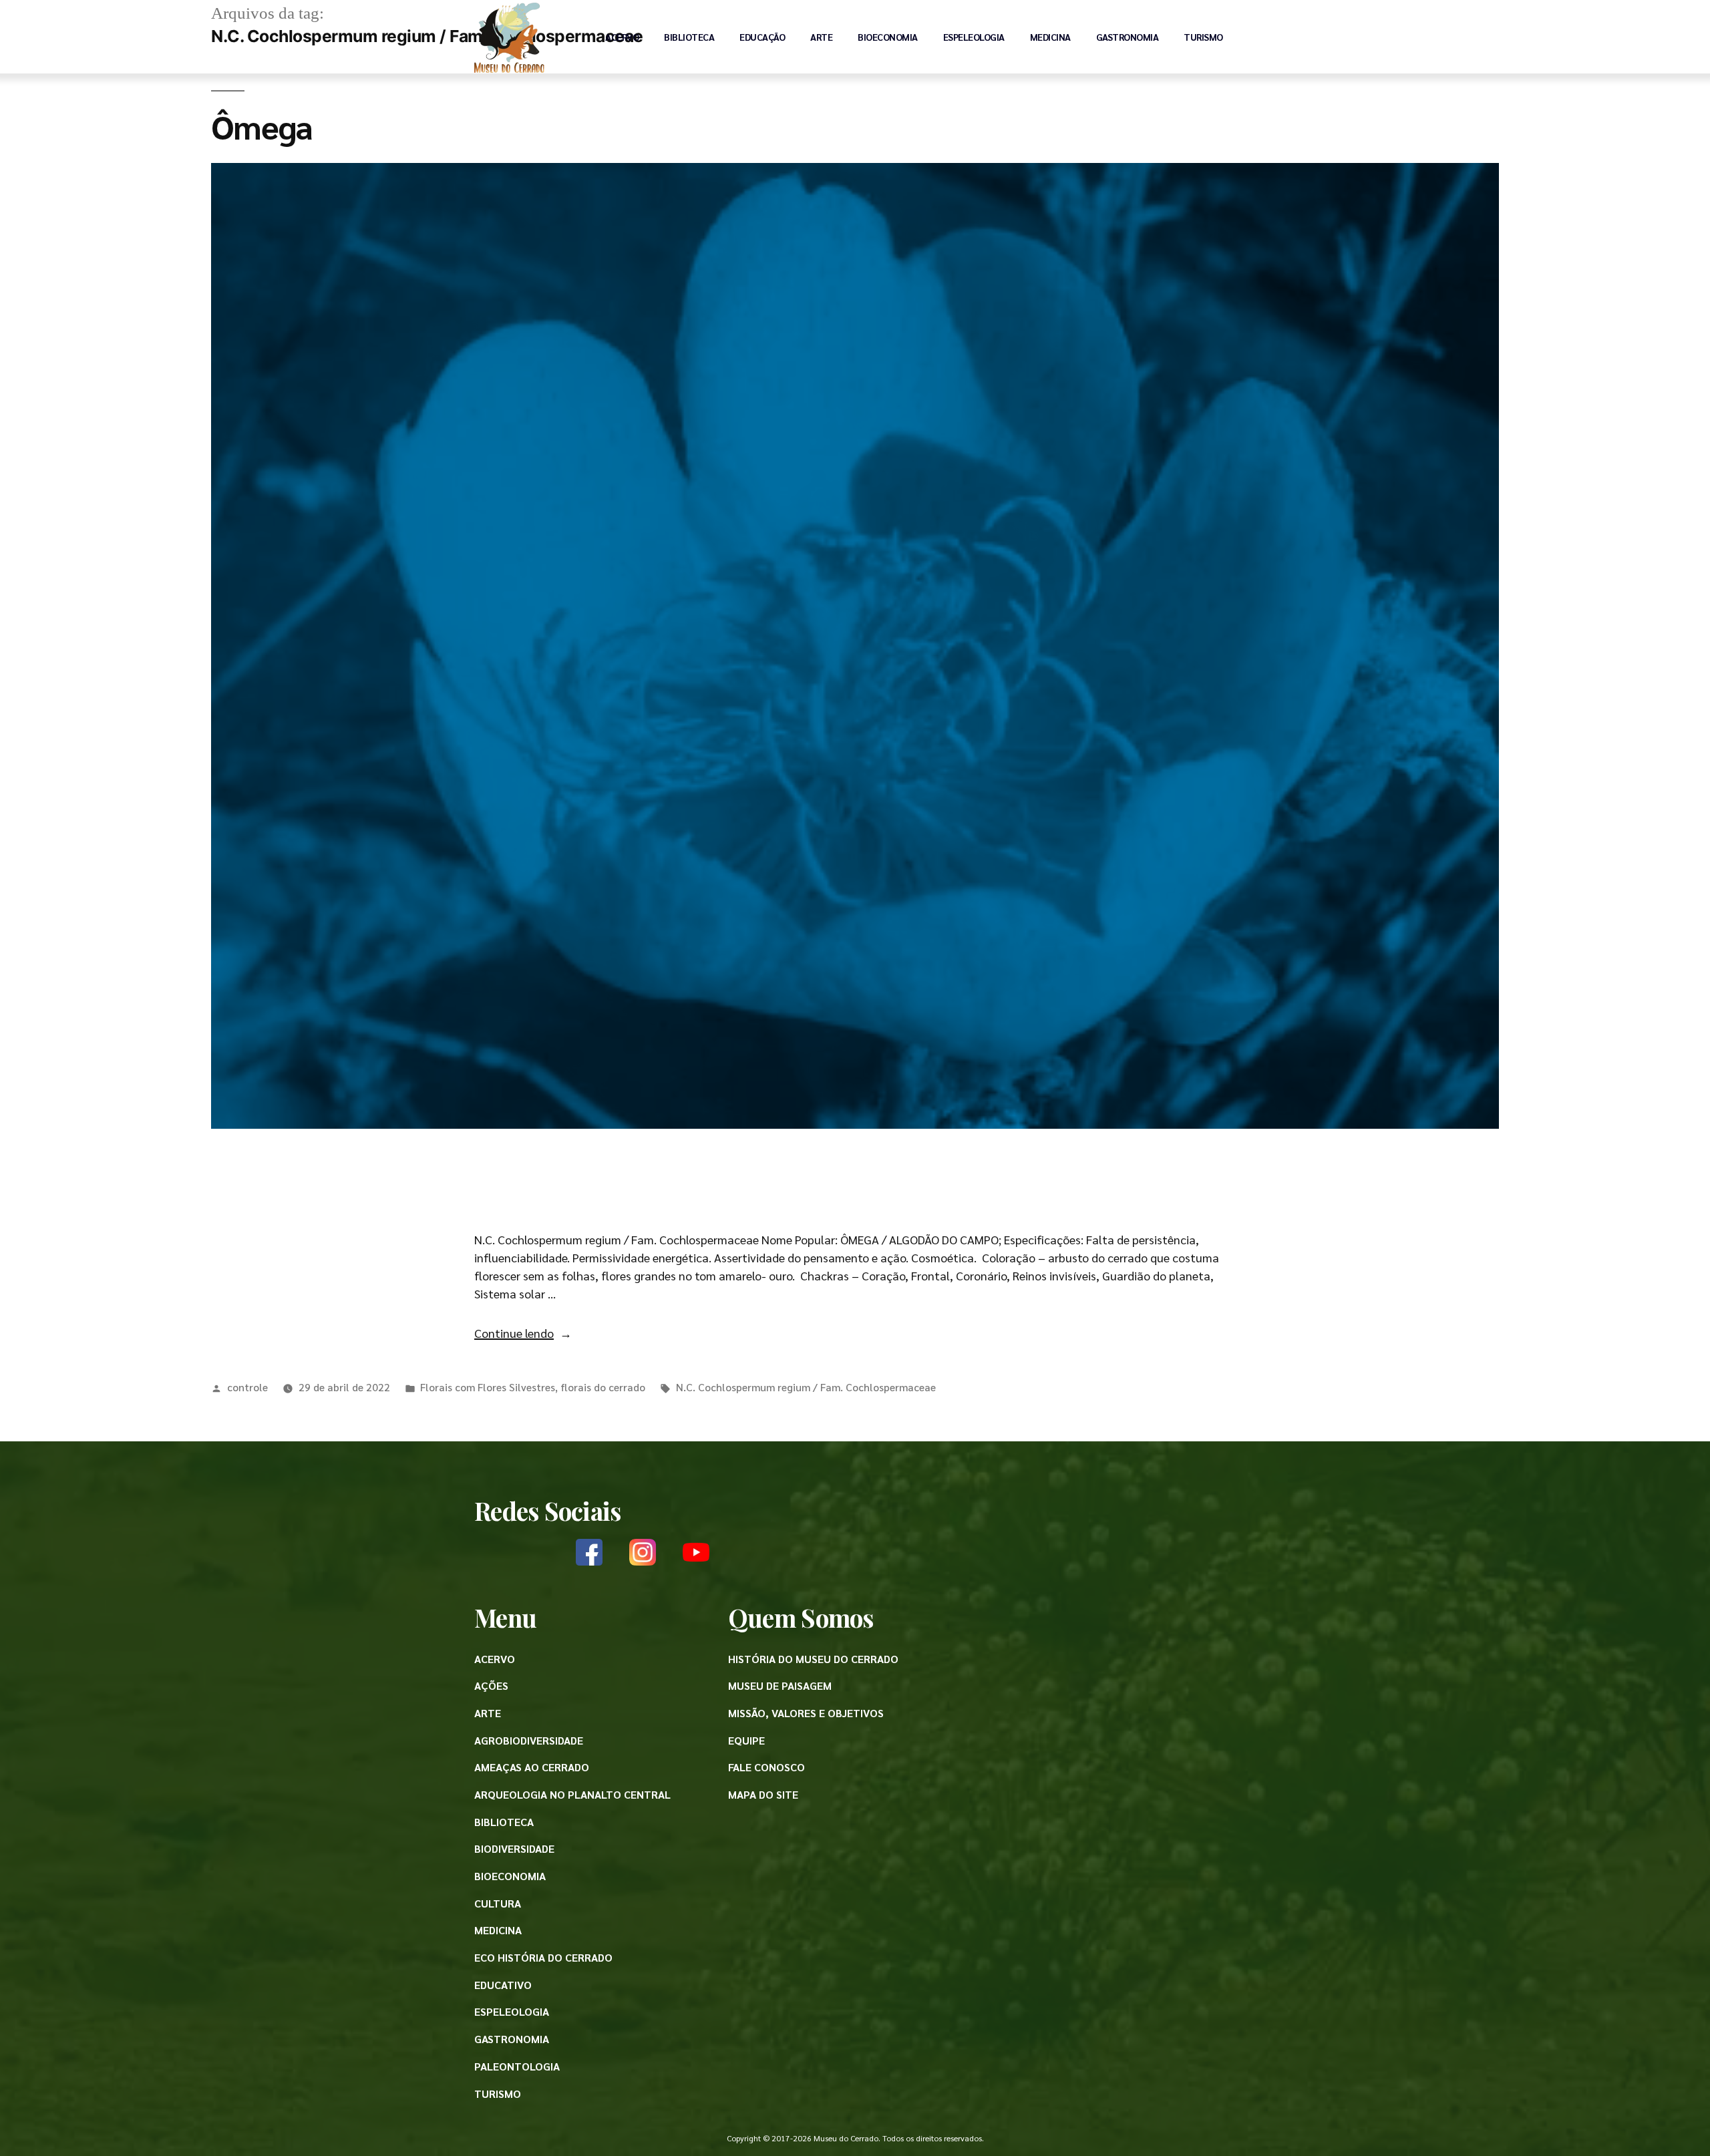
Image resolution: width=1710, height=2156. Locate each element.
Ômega (262, 126)
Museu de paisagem (780, 1685)
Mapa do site (763, 1794)
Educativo (503, 1985)
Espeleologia (974, 37)
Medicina (1050, 37)
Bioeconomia (888, 37)
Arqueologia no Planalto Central (572, 1794)
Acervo (622, 37)
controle (247, 1387)
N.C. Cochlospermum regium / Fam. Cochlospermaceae (806, 1387)
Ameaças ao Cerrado (532, 1767)
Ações (491, 1685)
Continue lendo (523, 1333)
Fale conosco (766, 1767)
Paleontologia (517, 2066)
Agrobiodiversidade (529, 1740)
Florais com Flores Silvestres (488, 1387)
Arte (821, 37)
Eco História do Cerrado (543, 1957)
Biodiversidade (514, 1848)
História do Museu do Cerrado (813, 1659)
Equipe (746, 1740)
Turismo (1203, 37)
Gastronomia (1128, 37)
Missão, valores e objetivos (806, 1713)
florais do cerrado (603, 1387)
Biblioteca (689, 37)
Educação (762, 37)
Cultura (498, 1903)
